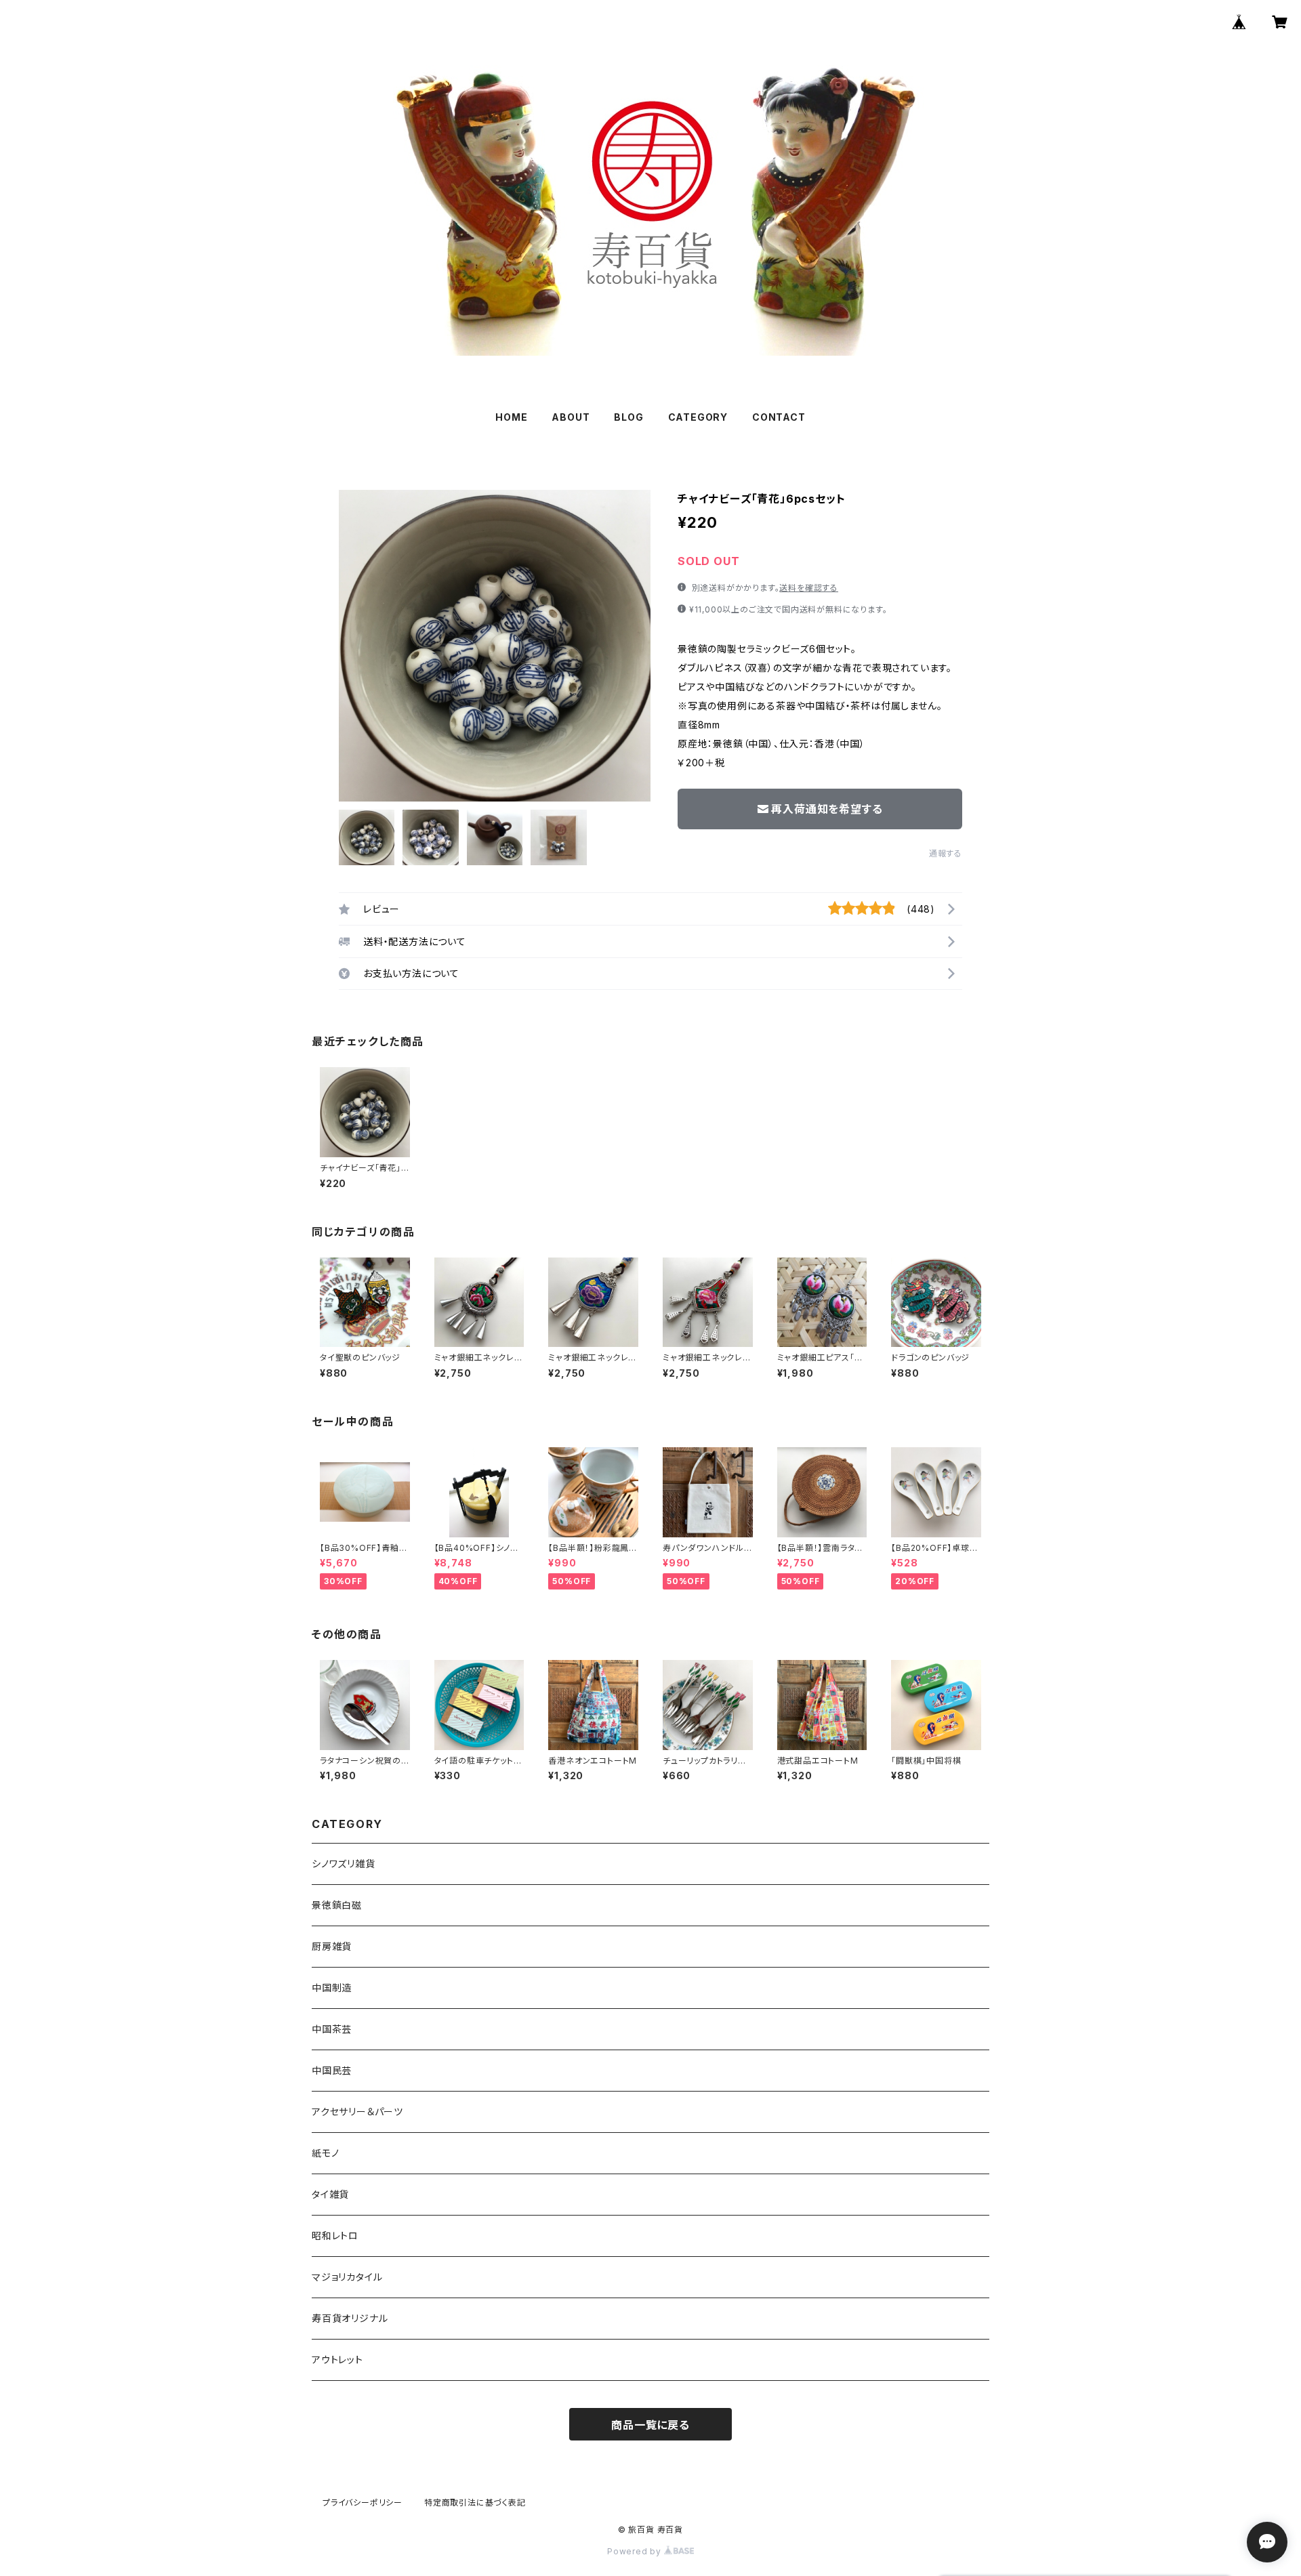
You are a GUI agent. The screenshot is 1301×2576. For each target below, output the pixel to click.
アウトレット (337, 2360)
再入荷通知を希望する (827, 809)
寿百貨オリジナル (350, 2318)
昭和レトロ (335, 2236)
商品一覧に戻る (650, 2425)
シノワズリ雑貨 (344, 1864)
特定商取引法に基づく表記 (475, 2502)
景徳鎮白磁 (337, 1905)
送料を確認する (809, 588)
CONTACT (779, 417)
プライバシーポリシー (363, 2502)
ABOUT (571, 417)
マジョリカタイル (347, 2277)
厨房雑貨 (332, 1946)
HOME (511, 417)
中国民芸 (332, 2070)
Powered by (636, 2551)
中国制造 (332, 1988)
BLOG (628, 417)
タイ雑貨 (330, 2194)
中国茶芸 (332, 2029)
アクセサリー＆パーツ (357, 2112)
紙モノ (325, 2153)
